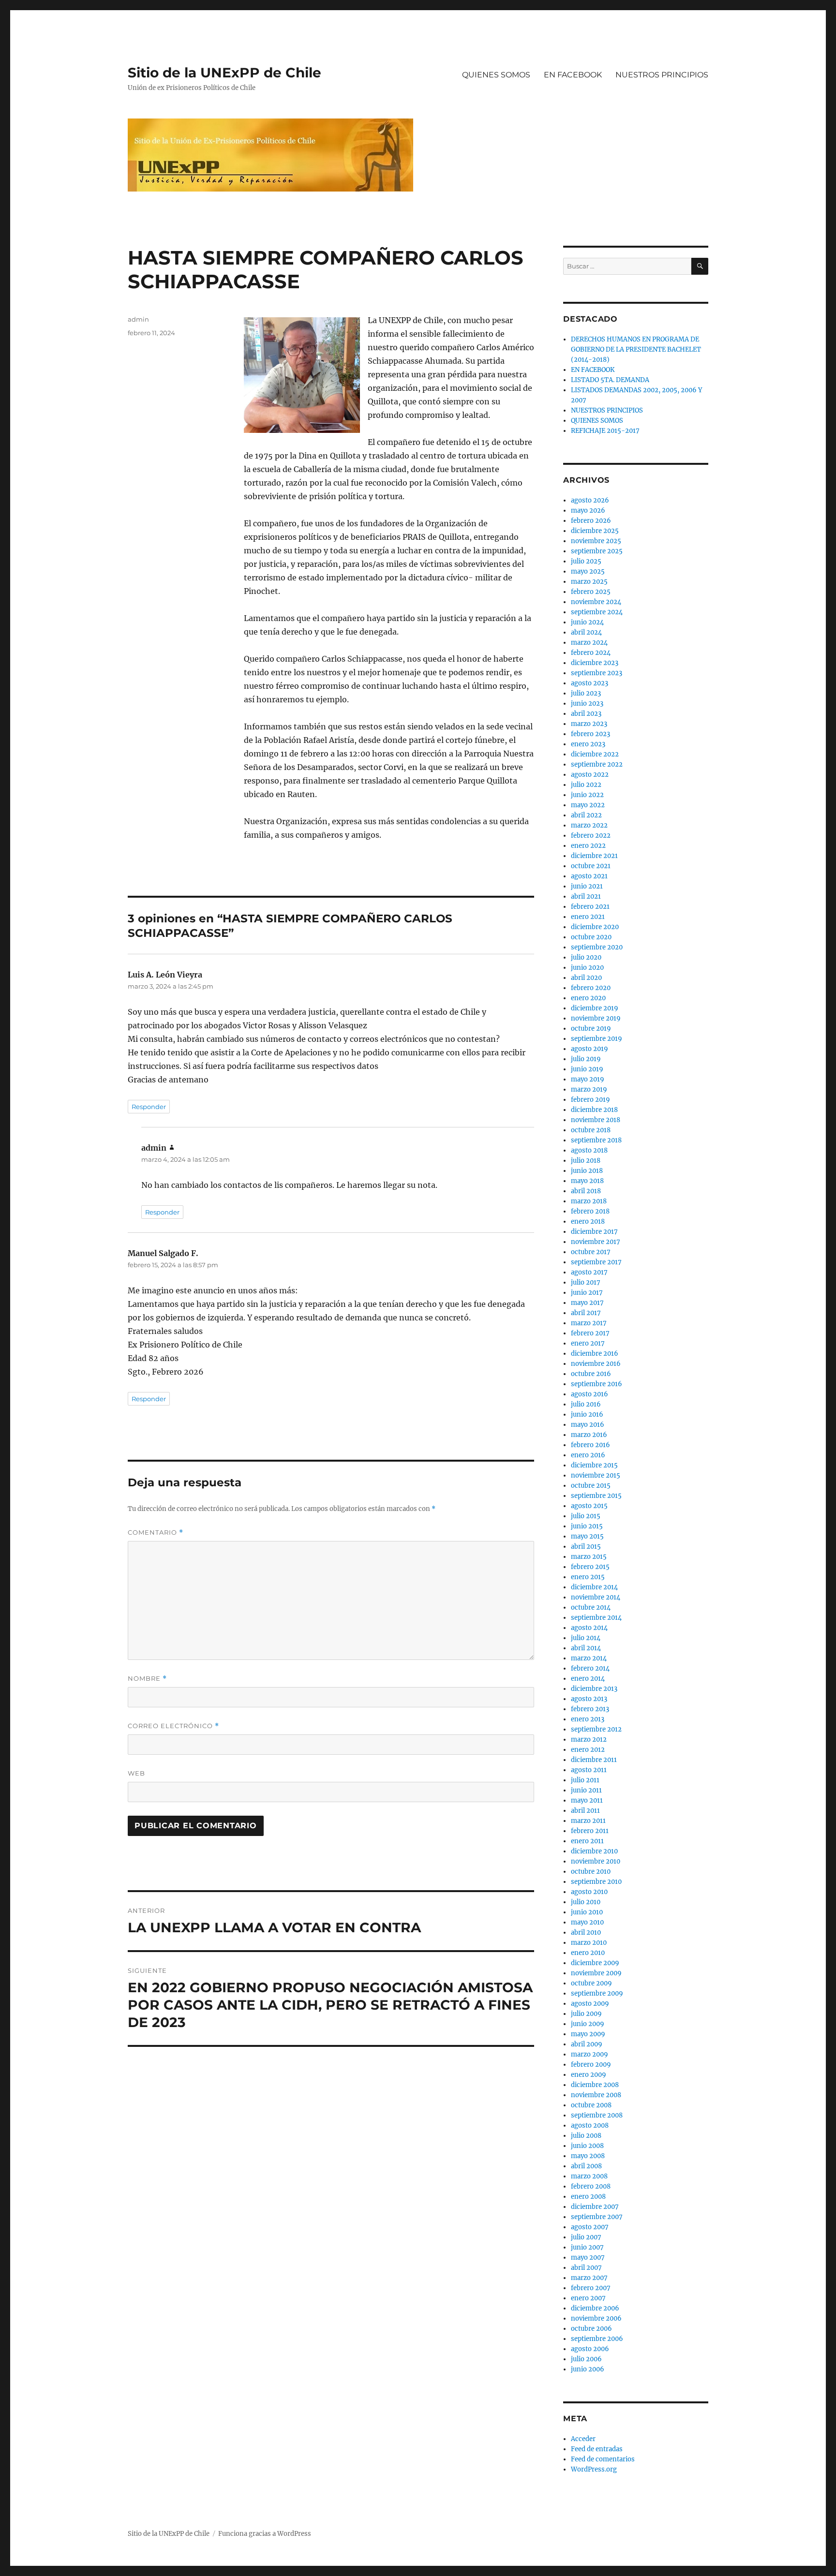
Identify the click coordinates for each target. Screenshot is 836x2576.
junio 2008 (587, 2146)
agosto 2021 (589, 876)
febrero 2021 (590, 907)
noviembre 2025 (596, 541)
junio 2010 (587, 1912)
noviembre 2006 (596, 2318)
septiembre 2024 (597, 612)
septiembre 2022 (597, 764)
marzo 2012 (589, 1740)
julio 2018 (586, 1161)
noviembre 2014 (596, 1597)
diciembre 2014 (594, 1587)
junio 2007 (587, 2247)
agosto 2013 (589, 1699)
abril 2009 (587, 2044)
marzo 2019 (589, 1089)
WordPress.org (594, 2469)
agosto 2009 (590, 2004)
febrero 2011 (590, 1831)
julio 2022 (586, 785)
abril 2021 (586, 896)
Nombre (147, 1679)
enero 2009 (589, 2075)
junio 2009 (588, 2024)
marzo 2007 (589, 2278)
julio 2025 (586, 561)
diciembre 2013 (594, 1689)
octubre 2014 (591, 1607)
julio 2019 (586, 1059)
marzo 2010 (589, 1943)
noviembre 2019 (596, 1018)
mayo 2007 (588, 2258)
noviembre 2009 (596, 1973)
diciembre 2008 (595, 2085)
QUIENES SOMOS (496, 75)
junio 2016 (587, 1414)
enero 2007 (588, 2298)
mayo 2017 (587, 1303)
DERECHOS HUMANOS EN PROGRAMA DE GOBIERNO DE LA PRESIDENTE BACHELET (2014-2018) (636, 349)
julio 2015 (586, 1516)
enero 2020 (588, 998)
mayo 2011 (587, 1800)
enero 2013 (588, 1719)
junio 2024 (587, 622)
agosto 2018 (589, 1150)
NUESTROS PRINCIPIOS (662, 75)
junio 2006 (588, 2369)
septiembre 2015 (596, 1496)
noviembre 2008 (596, 2095)
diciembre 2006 (595, 2308)
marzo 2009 (590, 2054)
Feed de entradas (597, 2449)
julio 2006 (586, 2359)
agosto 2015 (589, 1506)
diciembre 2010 (594, 1851)
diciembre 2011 (594, 1760)
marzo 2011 (588, 1821)
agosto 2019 (590, 1049)
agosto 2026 (590, 500)
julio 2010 (586, 1902)
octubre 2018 (591, 1130)
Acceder (583, 2439)
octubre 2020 (591, 937)
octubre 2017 (591, 1252)
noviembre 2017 (596, 1242)
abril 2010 (586, 1932)
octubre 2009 (591, 1983)
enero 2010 (588, 1953)
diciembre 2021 (594, 856)
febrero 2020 (591, 988)
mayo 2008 (588, 2156)
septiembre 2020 (597, 947)
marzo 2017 (589, 1323)
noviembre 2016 (596, 1364)
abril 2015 (586, 1547)
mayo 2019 (588, 1079)
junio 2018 (587, 1171)
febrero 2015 (590, 1567)
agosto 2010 (589, 1892)
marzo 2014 (589, 1658)
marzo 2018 (589, 1201)
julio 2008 (586, 2136)
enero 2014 (588, 1679)
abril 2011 (585, 1811)
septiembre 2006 (597, 2339)
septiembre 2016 (597, 1384)
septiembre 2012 (596, 1729)
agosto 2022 (590, 775)
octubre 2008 (591, 2105)
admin (138, 319)
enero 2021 (588, 917)
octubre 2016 (591, 1374)
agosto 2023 (590, 683)
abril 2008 (586, 2166)
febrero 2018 (590, 1211)
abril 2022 (586, 815)
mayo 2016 (588, 1425)
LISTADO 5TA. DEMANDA (610, 380)
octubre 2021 (591, 866)
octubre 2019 (591, 1029)
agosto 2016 (590, 1394)
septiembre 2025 (597, 551)
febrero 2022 (591, 836)
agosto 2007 (590, 2227)
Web (136, 1773)
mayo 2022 (588, 805)
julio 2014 (586, 1638)
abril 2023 (586, 714)
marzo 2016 (589, 1435)
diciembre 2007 (595, 2207)
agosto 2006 (590, 2349)
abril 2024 (586, 632)
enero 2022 (588, 846)
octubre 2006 (591, 2329)
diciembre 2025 (595, 531)
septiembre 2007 (597, 2217)
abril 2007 (586, 2268)
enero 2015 (588, 1577)
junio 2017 (587, 1293)
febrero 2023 (590, 734)
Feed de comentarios (603, 2459)
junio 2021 (587, 886)
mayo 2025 (588, 571)
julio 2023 (586, 693)
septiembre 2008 (597, 2115)
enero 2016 (588, 1455)
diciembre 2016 (595, 1354)
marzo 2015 (589, 1557)
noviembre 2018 (596, 1120)
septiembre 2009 (597, 1993)
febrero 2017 (590, 1333)
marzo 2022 (589, 825)
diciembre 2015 (594, 1465)
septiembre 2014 (596, 1618)
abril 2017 (586, 1313)
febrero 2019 (590, 1100)
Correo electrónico (173, 1726)
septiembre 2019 (597, 1039)
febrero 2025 (591, 592)
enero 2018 (588, 1221)
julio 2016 (586, 1404)
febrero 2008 (591, 2186)
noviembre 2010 (596, 1861)
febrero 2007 (591, 2288)
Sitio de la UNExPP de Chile (224, 73)
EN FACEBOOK (573, 75)
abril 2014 (586, 1648)
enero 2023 (588, 744)
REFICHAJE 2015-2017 (605, 431)
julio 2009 (586, 2014)
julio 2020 (586, 957)
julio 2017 (586, 1282)
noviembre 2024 (596, 602)
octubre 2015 (591, 1486)
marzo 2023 (589, 724)
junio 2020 (587, 968)
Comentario (156, 1532)
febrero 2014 (590, 1668)
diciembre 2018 (594, 1110)
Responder (149, 1107)
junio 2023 (587, 703)
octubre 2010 (591, 1872)
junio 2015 (587, 1526)
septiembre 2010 (596, 1882)
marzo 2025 (589, 582)
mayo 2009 (588, 2034)
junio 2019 (587, 1069)
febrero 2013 (590, 1709)
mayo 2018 (587, 1181)
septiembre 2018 (596, 1140)
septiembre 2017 (596, 1262)
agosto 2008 (590, 2125)
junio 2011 (586, 1790)
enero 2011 (587, 1841)
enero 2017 (588, 1343)
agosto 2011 (589, 1770)
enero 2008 (588, 2197)
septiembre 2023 (597, 673)
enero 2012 (588, 1750)
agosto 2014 (589, 1628)
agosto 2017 (589, 1272)
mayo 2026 (588, 511)
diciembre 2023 (595, 663)
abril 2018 (586, 1191)
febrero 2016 (590, 1445)
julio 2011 (585, 1780)
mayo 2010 (587, 1922)
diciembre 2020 (595, 927)
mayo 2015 (587, 1536)
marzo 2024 (589, 643)
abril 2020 (586, 978)
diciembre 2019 (595, 1008)
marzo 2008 (589, 2176)
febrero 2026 (591, 521)
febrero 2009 (591, 2065)
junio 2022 (587, 795)
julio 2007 (586, 2237)
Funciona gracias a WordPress (265, 2534)
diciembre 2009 (595, 1963)
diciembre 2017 (594, 1232)
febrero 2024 (591, 653)
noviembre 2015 (596, 1475)
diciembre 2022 (595, 754)
